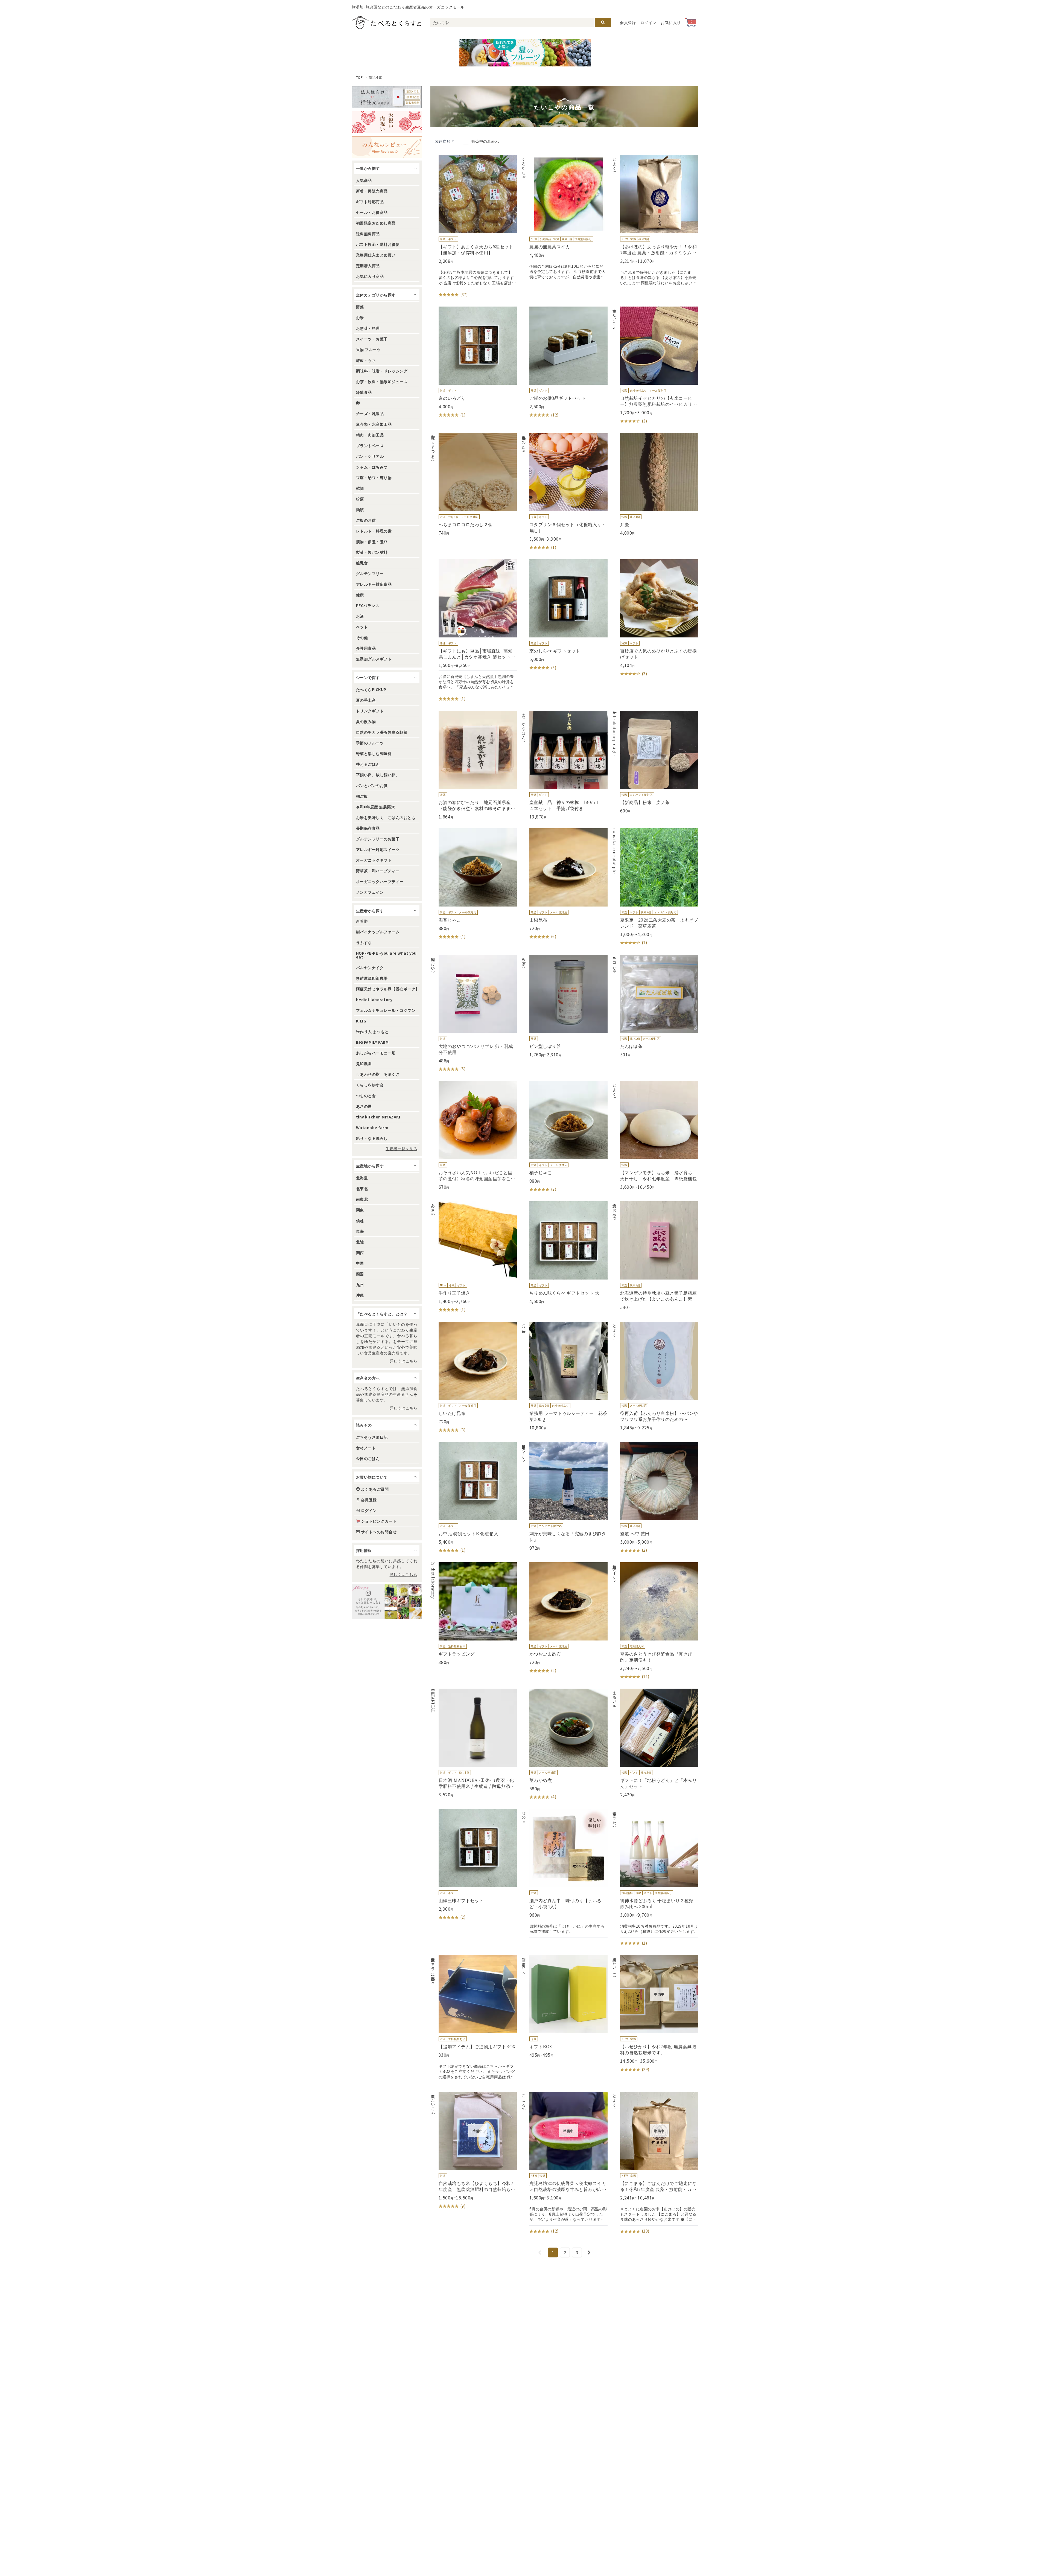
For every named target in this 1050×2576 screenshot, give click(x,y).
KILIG (361, 1021)
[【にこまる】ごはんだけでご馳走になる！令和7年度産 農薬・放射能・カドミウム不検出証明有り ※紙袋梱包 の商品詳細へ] (655, 2163)
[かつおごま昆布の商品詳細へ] (564, 1618)
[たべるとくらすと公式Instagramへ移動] (387, 1601)
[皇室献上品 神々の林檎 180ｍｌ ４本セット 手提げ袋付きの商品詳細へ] (564, 765)
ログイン (648, 22)
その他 (362, 637)
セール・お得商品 (372, 212)
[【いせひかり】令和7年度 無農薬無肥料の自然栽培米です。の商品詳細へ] (655, 2014)
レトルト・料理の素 (374, 531)
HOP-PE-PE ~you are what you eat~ (386, 955)
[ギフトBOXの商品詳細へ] (564, 2006)
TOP (359, 77)
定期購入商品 (368, 266)
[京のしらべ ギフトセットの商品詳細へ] (564, 615)
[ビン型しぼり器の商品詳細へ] (564, 1006)
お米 (360, 317)
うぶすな (364, 942)
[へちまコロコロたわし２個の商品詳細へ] (474, 484)
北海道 (362, 1178)
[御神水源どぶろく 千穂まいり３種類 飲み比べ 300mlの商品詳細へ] (655, 1878)
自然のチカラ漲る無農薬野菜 (382, 732)
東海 (360, 1231)
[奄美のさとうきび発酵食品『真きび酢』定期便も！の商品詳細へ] (655, 1621)
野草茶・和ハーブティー (378, 871)
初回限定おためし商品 (376, 223)
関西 (360, 1252)
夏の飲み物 (366, 721)
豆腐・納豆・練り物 (374, 477)
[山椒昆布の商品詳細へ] (564, 884)
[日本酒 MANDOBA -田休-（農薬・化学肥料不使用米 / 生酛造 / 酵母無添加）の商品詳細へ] (474, 1743)
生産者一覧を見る (401, 1149)
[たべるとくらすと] (386, 22)
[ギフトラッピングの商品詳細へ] (474, 1614)
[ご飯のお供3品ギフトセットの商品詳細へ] (564, 362)
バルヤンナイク (370, 968)
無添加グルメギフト (374, 659)
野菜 (360, 307)
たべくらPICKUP (371, 689)
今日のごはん (368, 1458)
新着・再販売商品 (372, 191)
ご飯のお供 (366, 520)
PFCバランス (368, 605)
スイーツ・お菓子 (372, 339)
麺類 (360, 509)
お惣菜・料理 (368, 328)
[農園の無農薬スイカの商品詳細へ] (564, 219)
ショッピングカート (379, 1521)
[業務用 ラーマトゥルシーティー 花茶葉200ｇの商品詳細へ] (564, 1376)
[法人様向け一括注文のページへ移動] (387, 97)
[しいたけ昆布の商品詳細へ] (474, 1377)
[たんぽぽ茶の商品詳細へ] (655, 1006)
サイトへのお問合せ (379, 1532)
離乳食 (362, 563)
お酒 (360, 616)
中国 (360, 1263)
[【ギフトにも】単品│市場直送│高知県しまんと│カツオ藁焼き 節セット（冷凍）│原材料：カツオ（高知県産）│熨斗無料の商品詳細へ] (474, 631)
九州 (360, 1284)
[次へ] (589, 2252)
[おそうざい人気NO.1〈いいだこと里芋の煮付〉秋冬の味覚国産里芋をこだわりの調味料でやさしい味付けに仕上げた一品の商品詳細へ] (474, 1135)
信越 (360, 1220)
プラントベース (370, 445)
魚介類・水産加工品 (374, 424)
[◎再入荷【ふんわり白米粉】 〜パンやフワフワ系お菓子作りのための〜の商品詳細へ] (655, 1376)
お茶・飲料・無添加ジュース (382, 381)
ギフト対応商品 (370, 202)
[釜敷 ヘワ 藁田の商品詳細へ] (655, 1498)
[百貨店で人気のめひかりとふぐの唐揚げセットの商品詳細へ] (655, 618)
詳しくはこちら (403, 1361)
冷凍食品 (364, 392)
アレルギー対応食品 (374, 584)
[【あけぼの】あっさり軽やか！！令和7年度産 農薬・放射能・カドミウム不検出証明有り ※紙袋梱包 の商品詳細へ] (655, 222)
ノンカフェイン (370, 892)
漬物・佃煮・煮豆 (372, 541)
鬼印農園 (364, 1063)
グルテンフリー (370, 573)
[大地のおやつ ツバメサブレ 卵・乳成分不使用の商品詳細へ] (474, 1013)
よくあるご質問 (375, 1489)
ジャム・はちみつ (372, 467)
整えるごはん (368, 764)
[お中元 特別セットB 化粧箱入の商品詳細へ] (474, 1498)
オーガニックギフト (374, 860)
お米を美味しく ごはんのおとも (386, 817)
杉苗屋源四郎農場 (372, 978)
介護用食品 (366, 648)
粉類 (360, 499)
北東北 (362, 1188)
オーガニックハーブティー (380, 881)
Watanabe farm (372, 1127)
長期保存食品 (368, 828)
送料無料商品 (368, 234)
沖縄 (360, 1295)
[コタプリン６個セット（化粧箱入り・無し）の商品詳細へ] (564, 492)
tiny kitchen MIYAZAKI (378, 1117)
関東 (360, 1210)
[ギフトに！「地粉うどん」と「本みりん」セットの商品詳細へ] (655, 1743)
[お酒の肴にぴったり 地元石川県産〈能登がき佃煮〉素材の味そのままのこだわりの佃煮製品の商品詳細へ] (474, 765)
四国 (360, 1274)
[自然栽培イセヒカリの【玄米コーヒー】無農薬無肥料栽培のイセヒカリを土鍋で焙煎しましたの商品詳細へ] (655, 365)
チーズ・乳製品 (370, 413)
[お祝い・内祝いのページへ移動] (387, 122)
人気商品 (364, 180)
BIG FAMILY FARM (372, 1042)
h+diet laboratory (374, 999)
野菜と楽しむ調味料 (374, 753)
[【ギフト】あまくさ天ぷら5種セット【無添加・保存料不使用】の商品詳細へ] (474, 226)
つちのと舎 (366, 1095)
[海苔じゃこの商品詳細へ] (474, 884)
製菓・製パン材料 (372, 552)
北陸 (360, 1242)
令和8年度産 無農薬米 (375, 807)
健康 (360, 595)
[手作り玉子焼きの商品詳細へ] (474, 1257)
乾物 (360, 488)
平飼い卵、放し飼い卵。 (378, 775)
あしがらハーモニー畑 (376, 1053)
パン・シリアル (370, 456)
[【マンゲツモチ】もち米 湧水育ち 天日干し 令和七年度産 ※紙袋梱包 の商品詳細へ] (655, 1135)
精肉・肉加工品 (370, 435)
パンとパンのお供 (372, 785)
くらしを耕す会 (370, 1085)
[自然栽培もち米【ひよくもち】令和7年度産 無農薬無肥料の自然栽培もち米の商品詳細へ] (474, 2150)
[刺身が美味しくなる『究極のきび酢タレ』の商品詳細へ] (564, 1496)
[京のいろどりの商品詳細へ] (474, 362)
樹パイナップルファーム (378, 932)
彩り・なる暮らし (372, 1138)
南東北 (362, 1199)
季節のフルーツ (370, 743)
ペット (362, 627)
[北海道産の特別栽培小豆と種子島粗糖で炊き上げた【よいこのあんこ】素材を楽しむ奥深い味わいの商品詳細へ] (655, 1256)
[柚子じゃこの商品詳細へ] (564, 1137)
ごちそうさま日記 (372, 1437)
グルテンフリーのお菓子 (378, 839)
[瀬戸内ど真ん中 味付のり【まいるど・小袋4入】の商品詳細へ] (564, 1873)
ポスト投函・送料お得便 (378, 244)
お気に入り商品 (370, 276)
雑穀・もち (366, 360)
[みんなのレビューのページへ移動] (387, 147)
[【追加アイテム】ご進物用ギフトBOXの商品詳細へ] (474, 2019)
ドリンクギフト (370, 711)
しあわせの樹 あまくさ (378, 1074)
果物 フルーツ (368, 349)
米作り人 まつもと (372, 1031)
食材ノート (366, 1448)
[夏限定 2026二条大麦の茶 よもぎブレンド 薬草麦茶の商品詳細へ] (655, 887)
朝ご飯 (362, 796)
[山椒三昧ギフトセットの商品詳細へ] (474, 1865)
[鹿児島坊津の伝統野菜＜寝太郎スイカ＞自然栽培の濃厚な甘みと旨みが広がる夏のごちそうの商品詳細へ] (564, 2163)
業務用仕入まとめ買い (376, 255)
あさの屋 (364, 1106)
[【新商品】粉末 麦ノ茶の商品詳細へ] (655, 762)
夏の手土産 (366, 700)
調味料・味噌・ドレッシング (382, 371)
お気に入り (671, 22)
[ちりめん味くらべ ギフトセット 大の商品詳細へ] (564, 1253)
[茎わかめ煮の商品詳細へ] (564, 1744)
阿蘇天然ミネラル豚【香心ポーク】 (388, 989)
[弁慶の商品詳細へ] (655, 484)
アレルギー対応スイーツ (378, 849)
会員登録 (628, 22)
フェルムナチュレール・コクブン (386, 1010)
